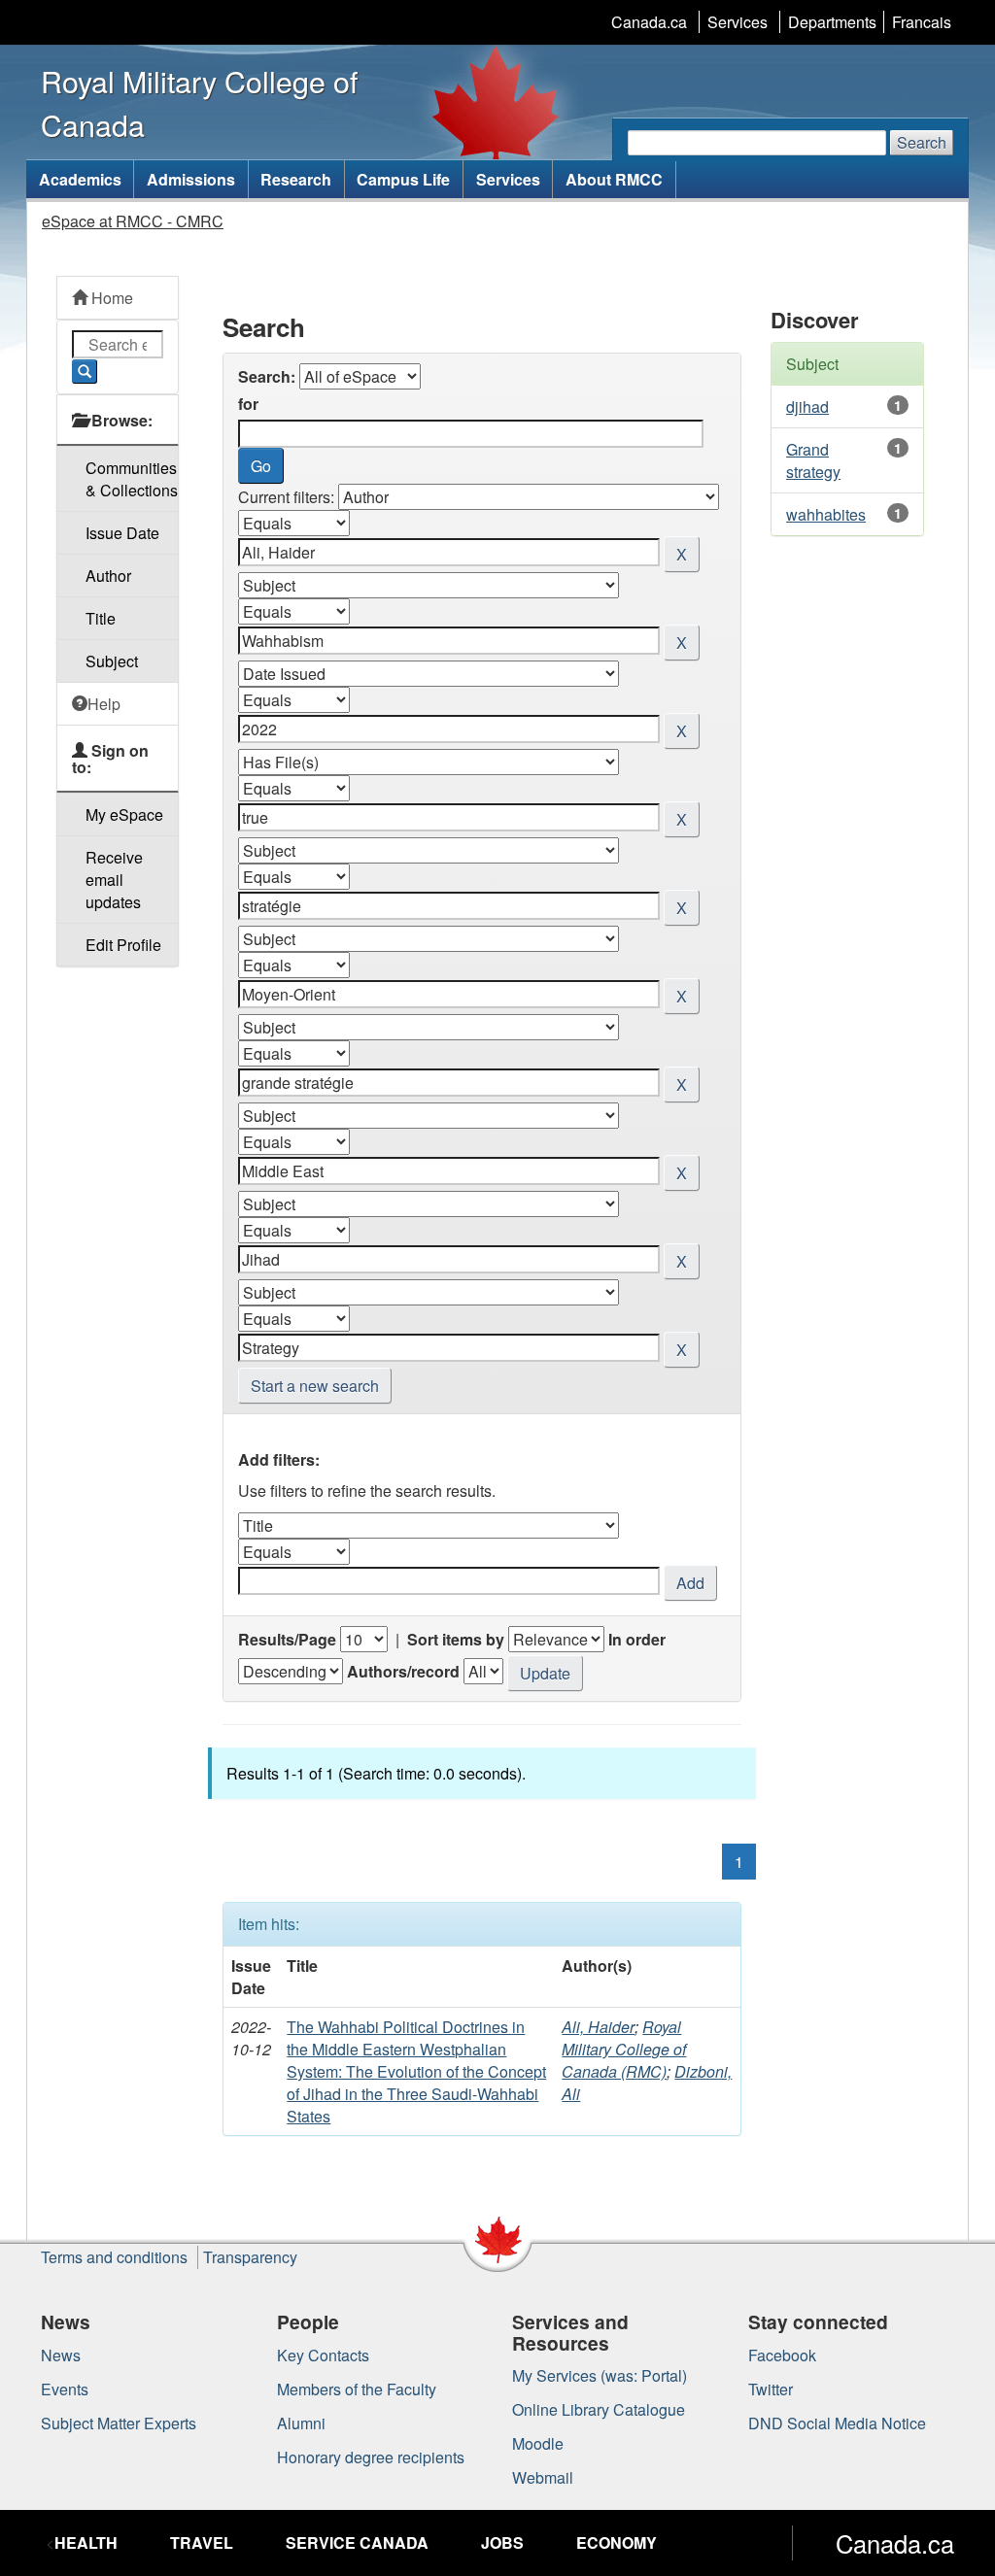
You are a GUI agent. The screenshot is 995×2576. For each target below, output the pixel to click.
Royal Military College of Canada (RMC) (624, 2049)
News (61, 2355)
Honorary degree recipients (371, 2457)
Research (296, 179)
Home (110, 298)
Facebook (782, 2355)
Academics (80, 179)
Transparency (250, 2257)
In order (637, 1639)
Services (738, 22)
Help (104, 704)
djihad (807, 407)
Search (922, 142)
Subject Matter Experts (119, 2423)
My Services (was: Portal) (600, 2375)
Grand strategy (813, 460)
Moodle (538, 2443)
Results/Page (287, 1639)
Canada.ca (649, 22)
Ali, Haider (598, 2027)
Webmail (543, 2477)
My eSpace (124, 814)
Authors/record (403, 1671)
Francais (922, 22)
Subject (112, 661)
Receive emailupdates (114, 880)
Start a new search (315, 1386)
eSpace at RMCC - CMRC (133, 221)
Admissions (191, 179)
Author (108, 576)
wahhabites (826, 514)
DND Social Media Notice (837, 2423)
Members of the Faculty (357, 2389)
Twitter (771, 2389)
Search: (267, 376)
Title (101, 618)
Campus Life (403, 179)
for (248, 404)
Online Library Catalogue (599, 2409)
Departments (832, 22)
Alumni (301, 2423)
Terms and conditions (114, 2257)
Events (65, 2389)
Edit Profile (123, 945)
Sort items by (456, 1639)
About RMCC (614, 179)
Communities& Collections (132, 479)
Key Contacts (323, 2355)
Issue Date (122, 533)
